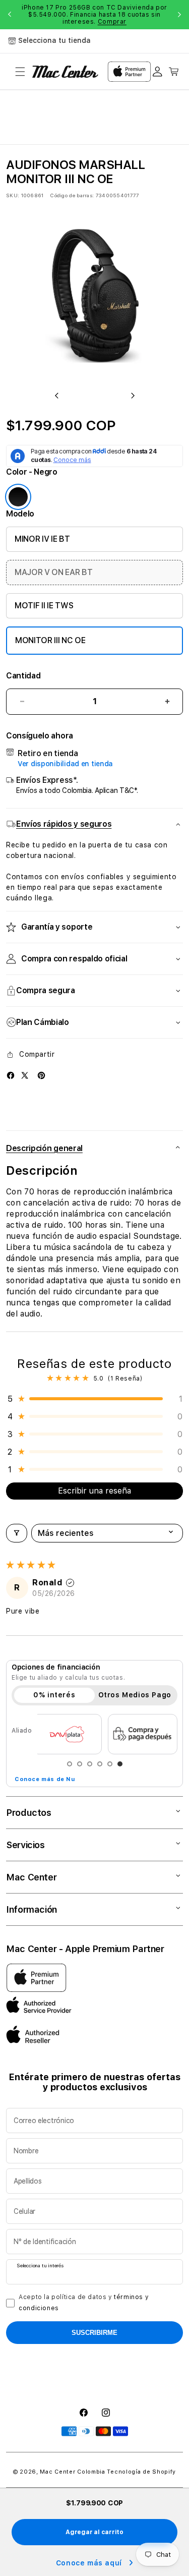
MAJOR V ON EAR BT (54, 572)
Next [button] (179, 15)
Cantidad (23, 676)
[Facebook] (11, 1075)
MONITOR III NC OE (50, 640)
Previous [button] (10, 15)
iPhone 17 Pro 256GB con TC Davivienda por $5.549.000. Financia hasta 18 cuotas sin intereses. (94, 15)
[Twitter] (25, 1075)
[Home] (65, 72)
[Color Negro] (18, 497)
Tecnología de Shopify (141, 2472)
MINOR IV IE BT (42, 539)
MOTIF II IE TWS (44, 606)
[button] (20, 72)
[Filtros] (17, 1533)
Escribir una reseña (94, 1491)
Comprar (112, 22)
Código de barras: (72, 195)
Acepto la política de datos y (84, 2303)
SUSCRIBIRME (94, 2333)
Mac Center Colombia (72, 2472)
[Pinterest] (41, 1075)
